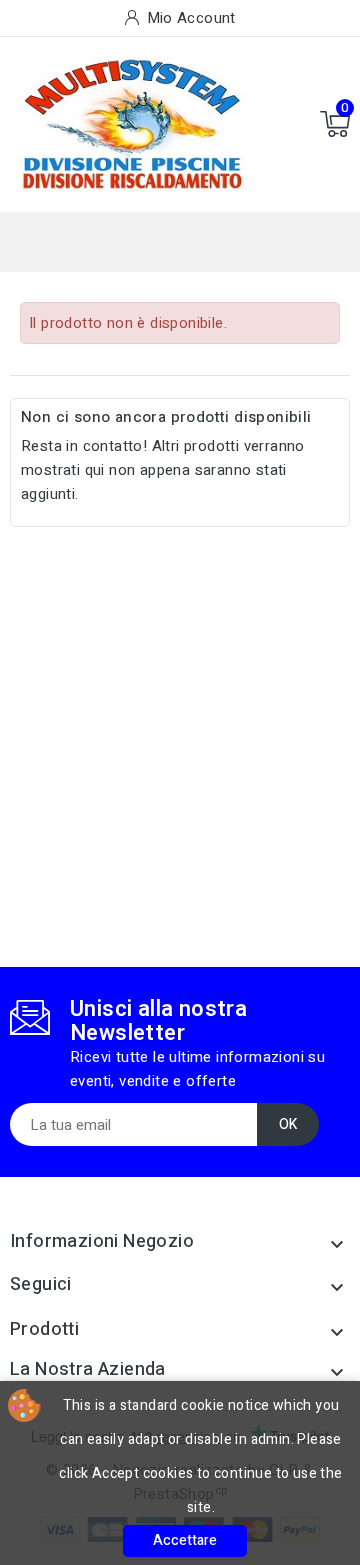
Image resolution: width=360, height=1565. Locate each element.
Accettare (185, 1540)
